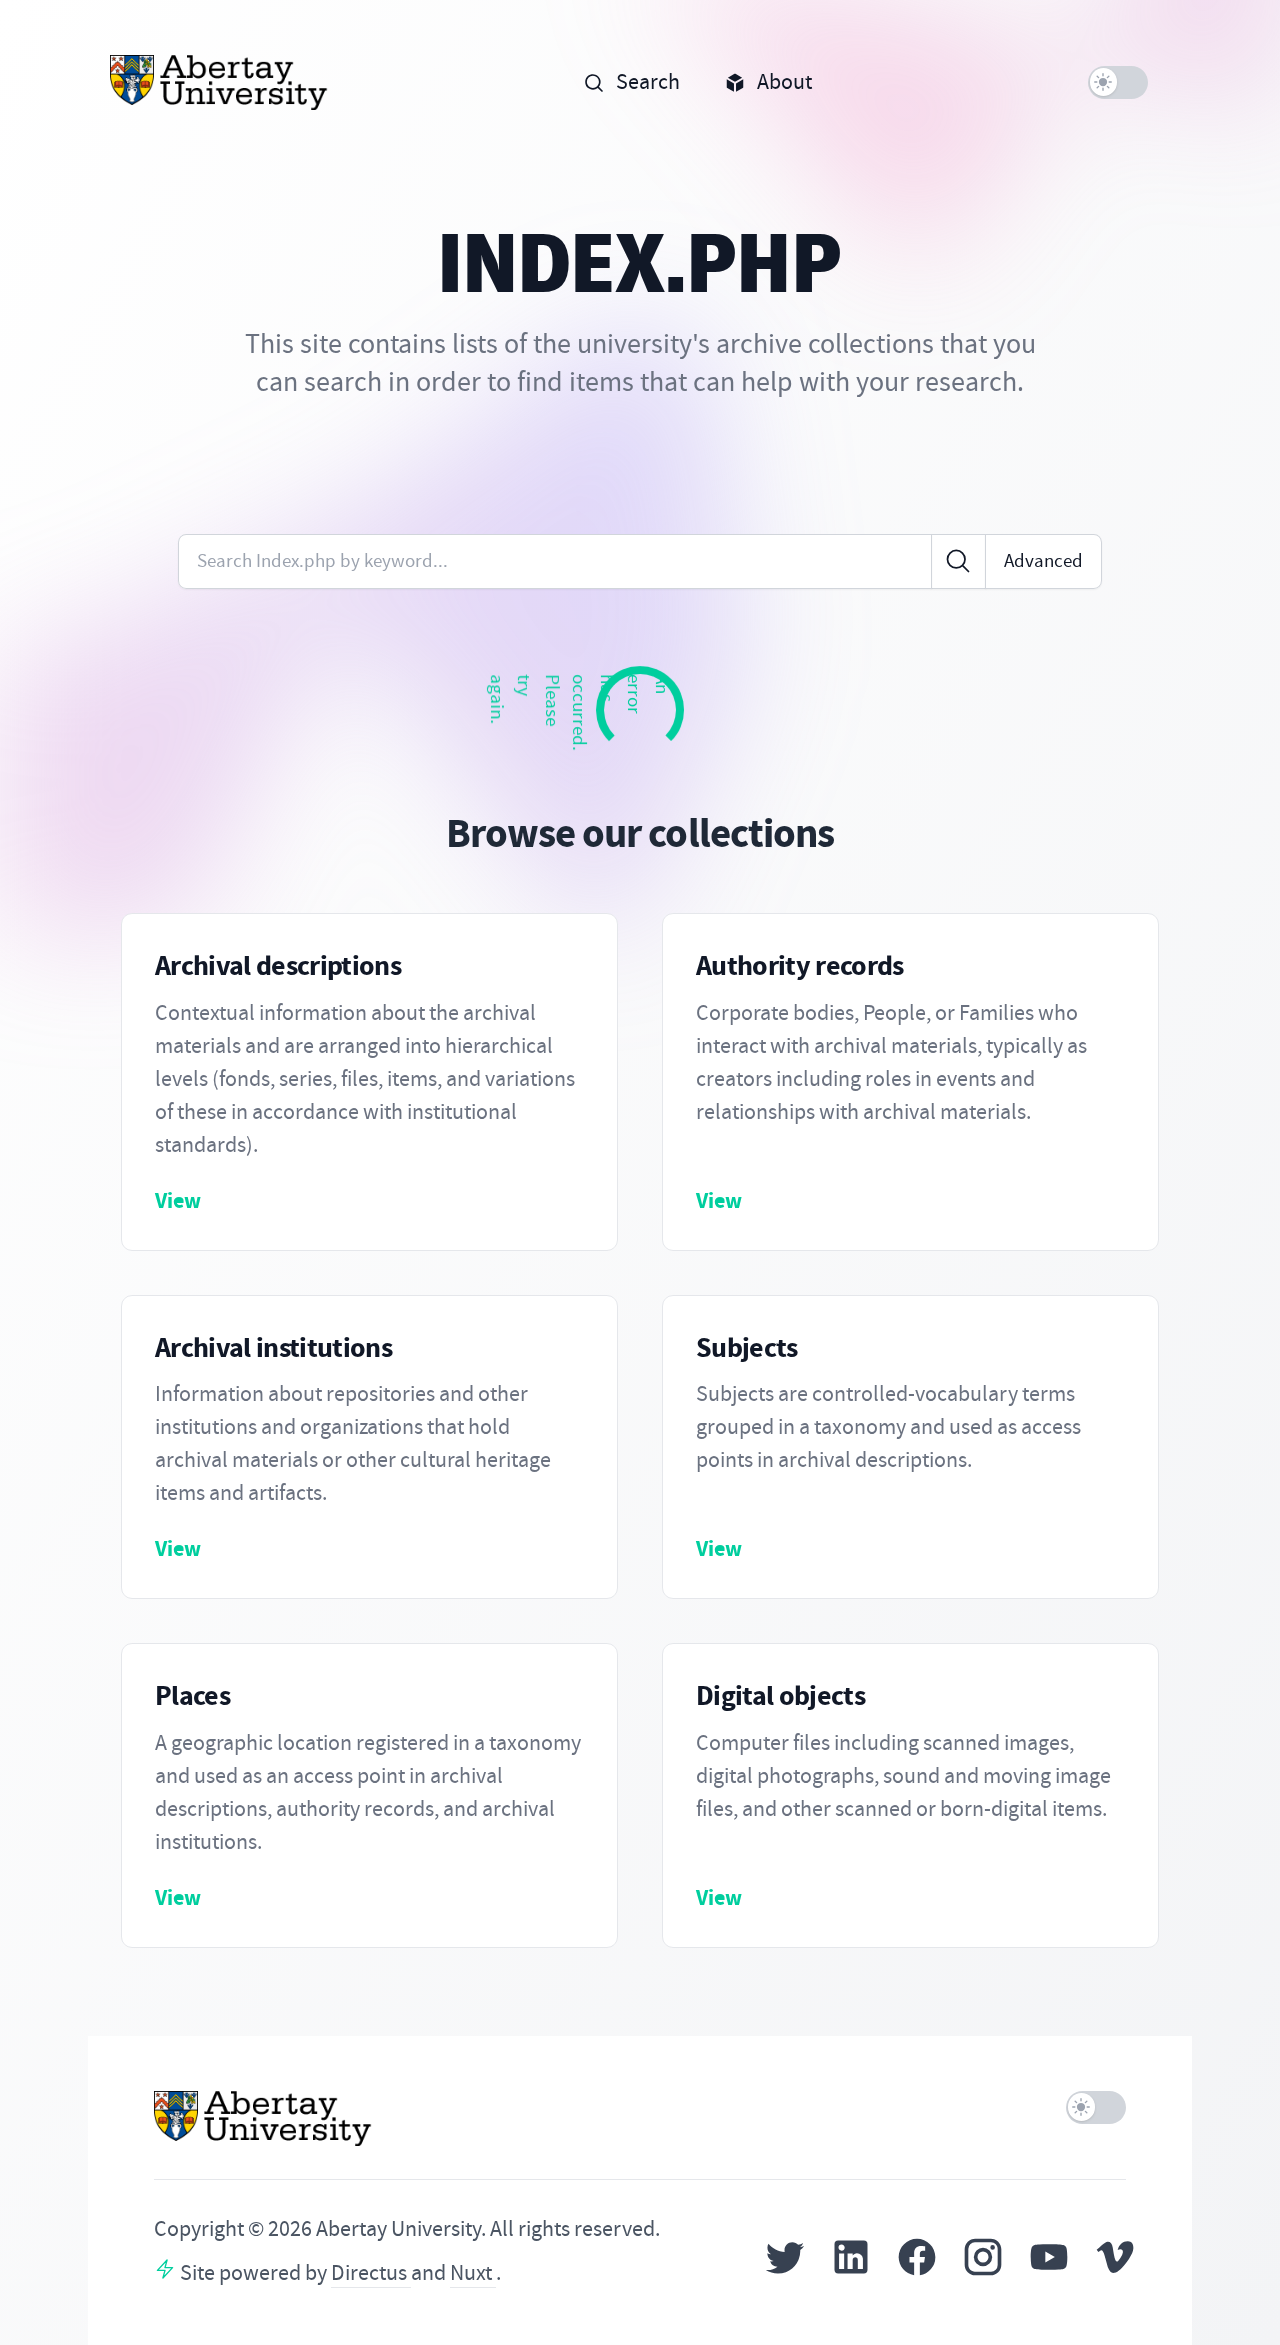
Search (648, 82)
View (178, 1200)
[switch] (1118, 82)
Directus (371, 2273)
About (784, 82)
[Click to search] (958, 561)
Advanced (1043, 560)
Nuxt (473, 2273)
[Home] (219, 82)
